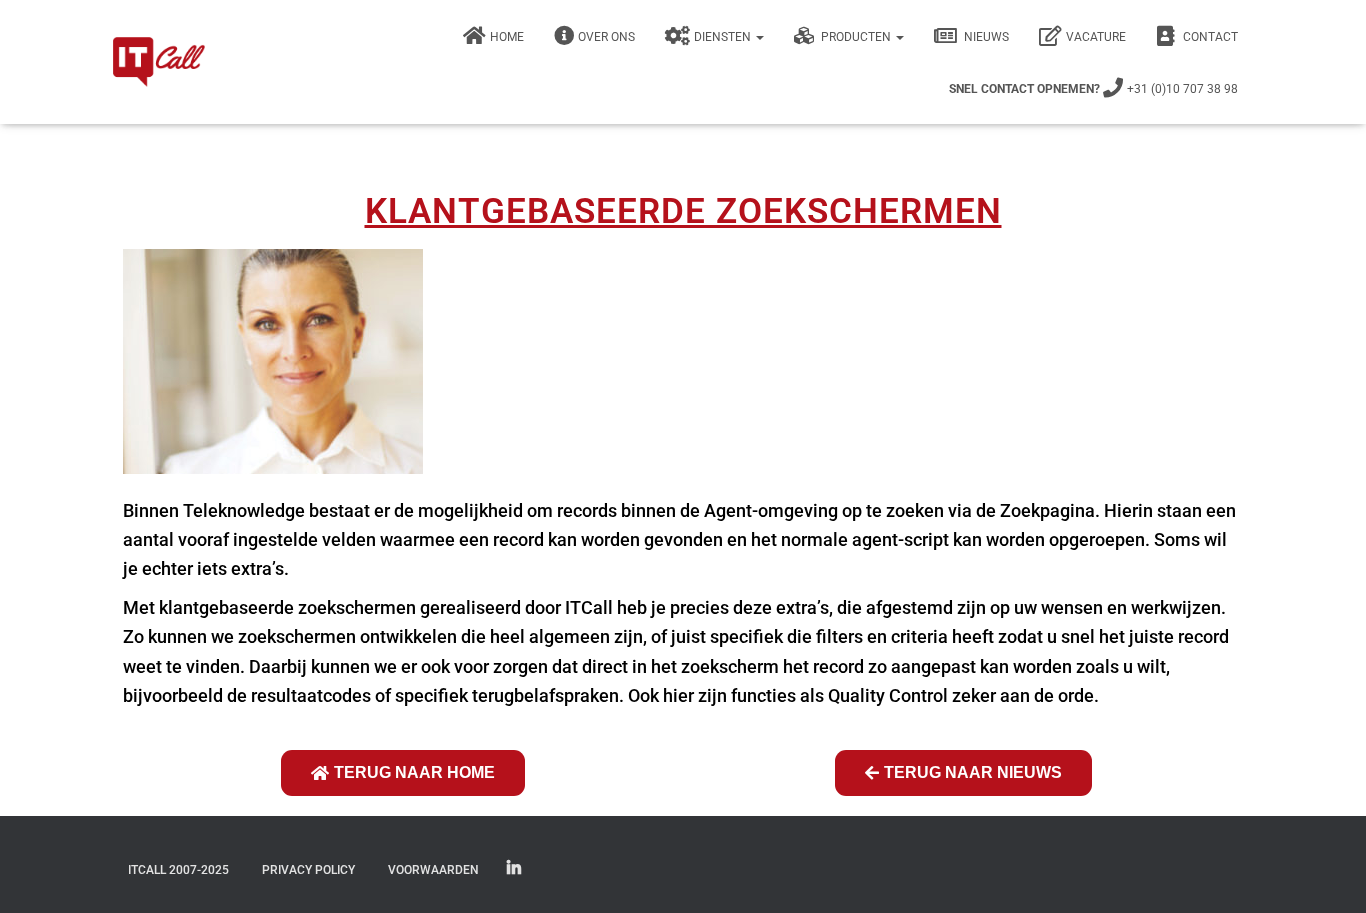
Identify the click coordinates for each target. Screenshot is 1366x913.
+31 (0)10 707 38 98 (1093, 89)
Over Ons (606, 37)
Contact (1209, 37)
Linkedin (514, 869)
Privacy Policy (308, 870)
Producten (856, 37)
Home (507, 37)
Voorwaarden (433, 870)
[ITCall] (159, 62)
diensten (724, 37)
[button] (759, 37)
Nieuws (985, 37)
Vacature (1096, 37)
